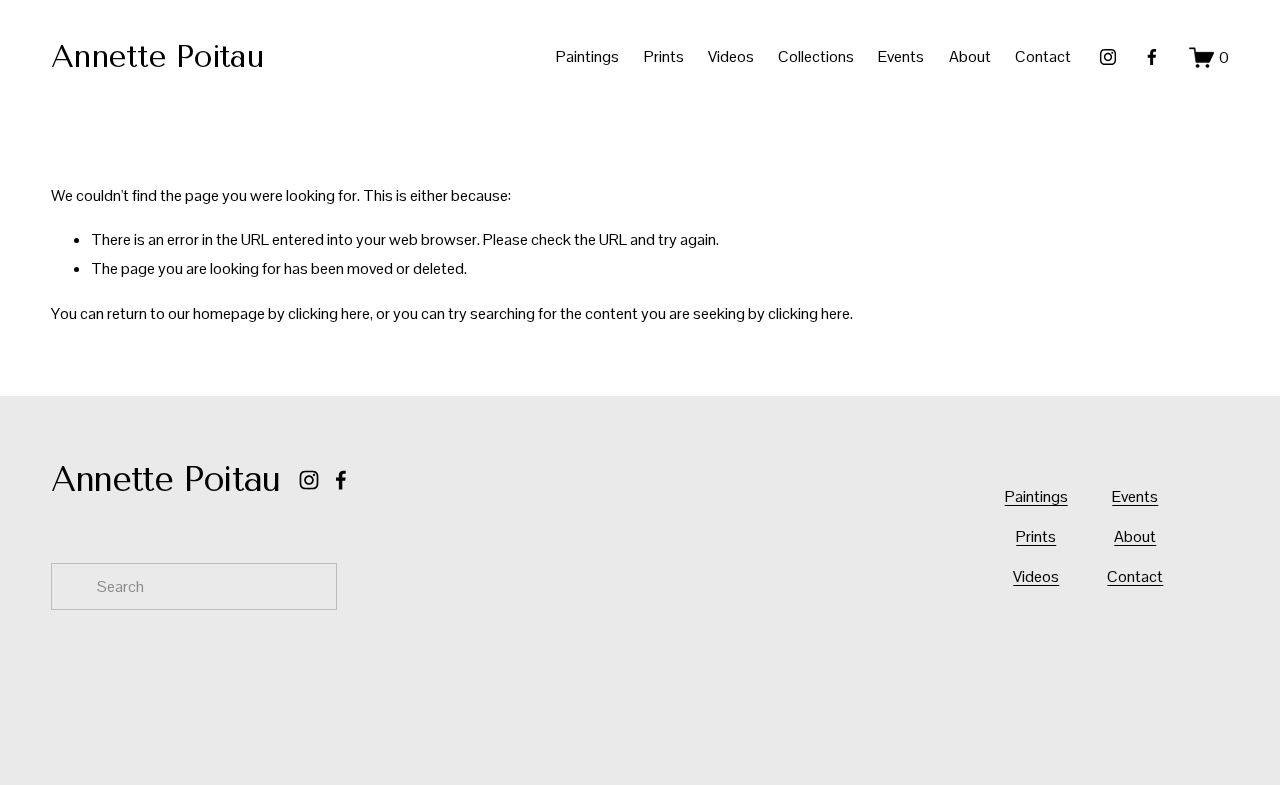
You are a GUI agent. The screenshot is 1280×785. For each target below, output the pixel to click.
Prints (664, 56)
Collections (816, 56)
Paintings (587, 56)
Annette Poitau (157, 56)
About (970, 56)
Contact (1043, 56)
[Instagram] (1108, 57)
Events (901, 56)
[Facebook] (1152, 57)
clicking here (329, 313)
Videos (731, 56)
